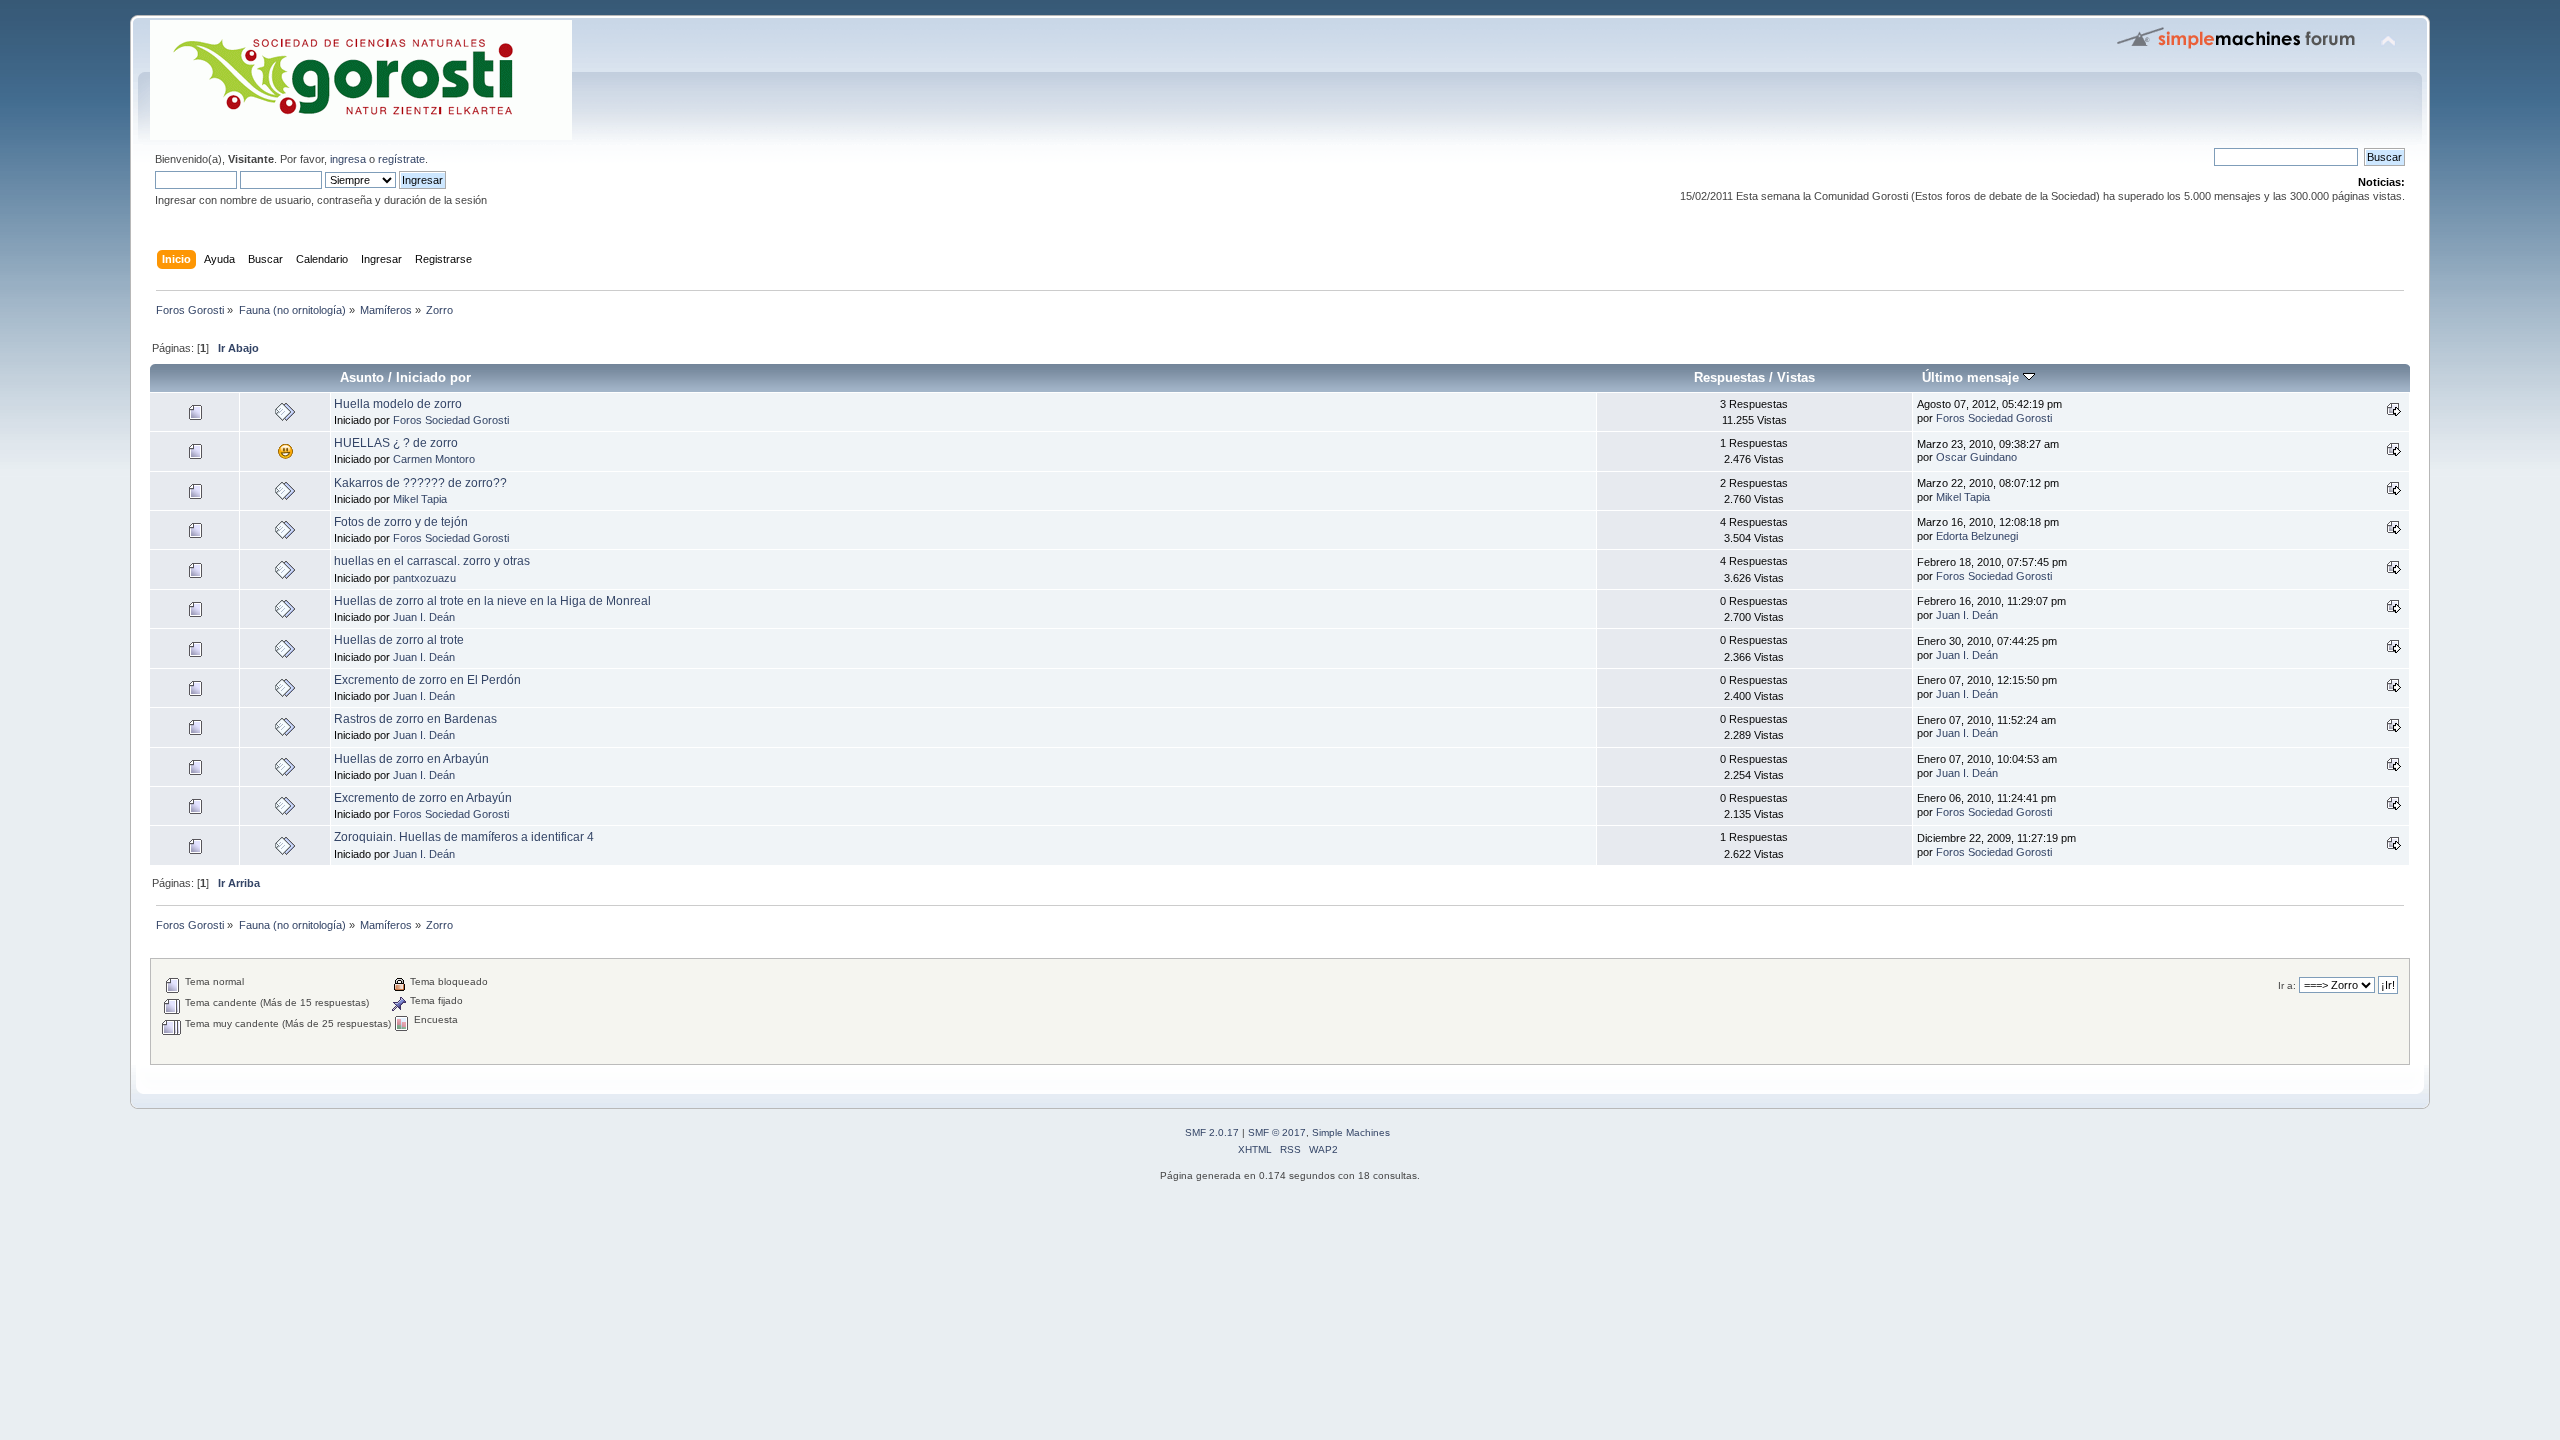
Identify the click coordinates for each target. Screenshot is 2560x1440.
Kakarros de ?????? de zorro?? (420, 483)
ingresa (348, 159)
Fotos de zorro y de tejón (401, 522)
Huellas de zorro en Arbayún (411, 759)
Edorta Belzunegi (1977, 536)
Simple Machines (1351, 1132)
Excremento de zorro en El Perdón (427, 680)
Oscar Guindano (1976, 457)
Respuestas (1729, 377)
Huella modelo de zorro (398, 404)
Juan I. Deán (424, 617)
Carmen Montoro (434, 459)
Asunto (362, 377)
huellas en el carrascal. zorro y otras (432, 561)
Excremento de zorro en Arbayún (423, 798)
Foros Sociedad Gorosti (451, 420)
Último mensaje (1972, 377)
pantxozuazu (424, 578)
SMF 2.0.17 (1212, 1132)
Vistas (1796, 377)
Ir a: (2287, 985)
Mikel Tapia (420, 499)
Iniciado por (433, 377)
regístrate (401, 159)
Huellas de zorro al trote (399, 640)
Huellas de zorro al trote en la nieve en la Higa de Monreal (492, 601)
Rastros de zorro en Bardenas (415, 719)
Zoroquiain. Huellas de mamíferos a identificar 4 (464, 837)
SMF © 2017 (1277, 1132)
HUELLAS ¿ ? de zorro (396, 443)
